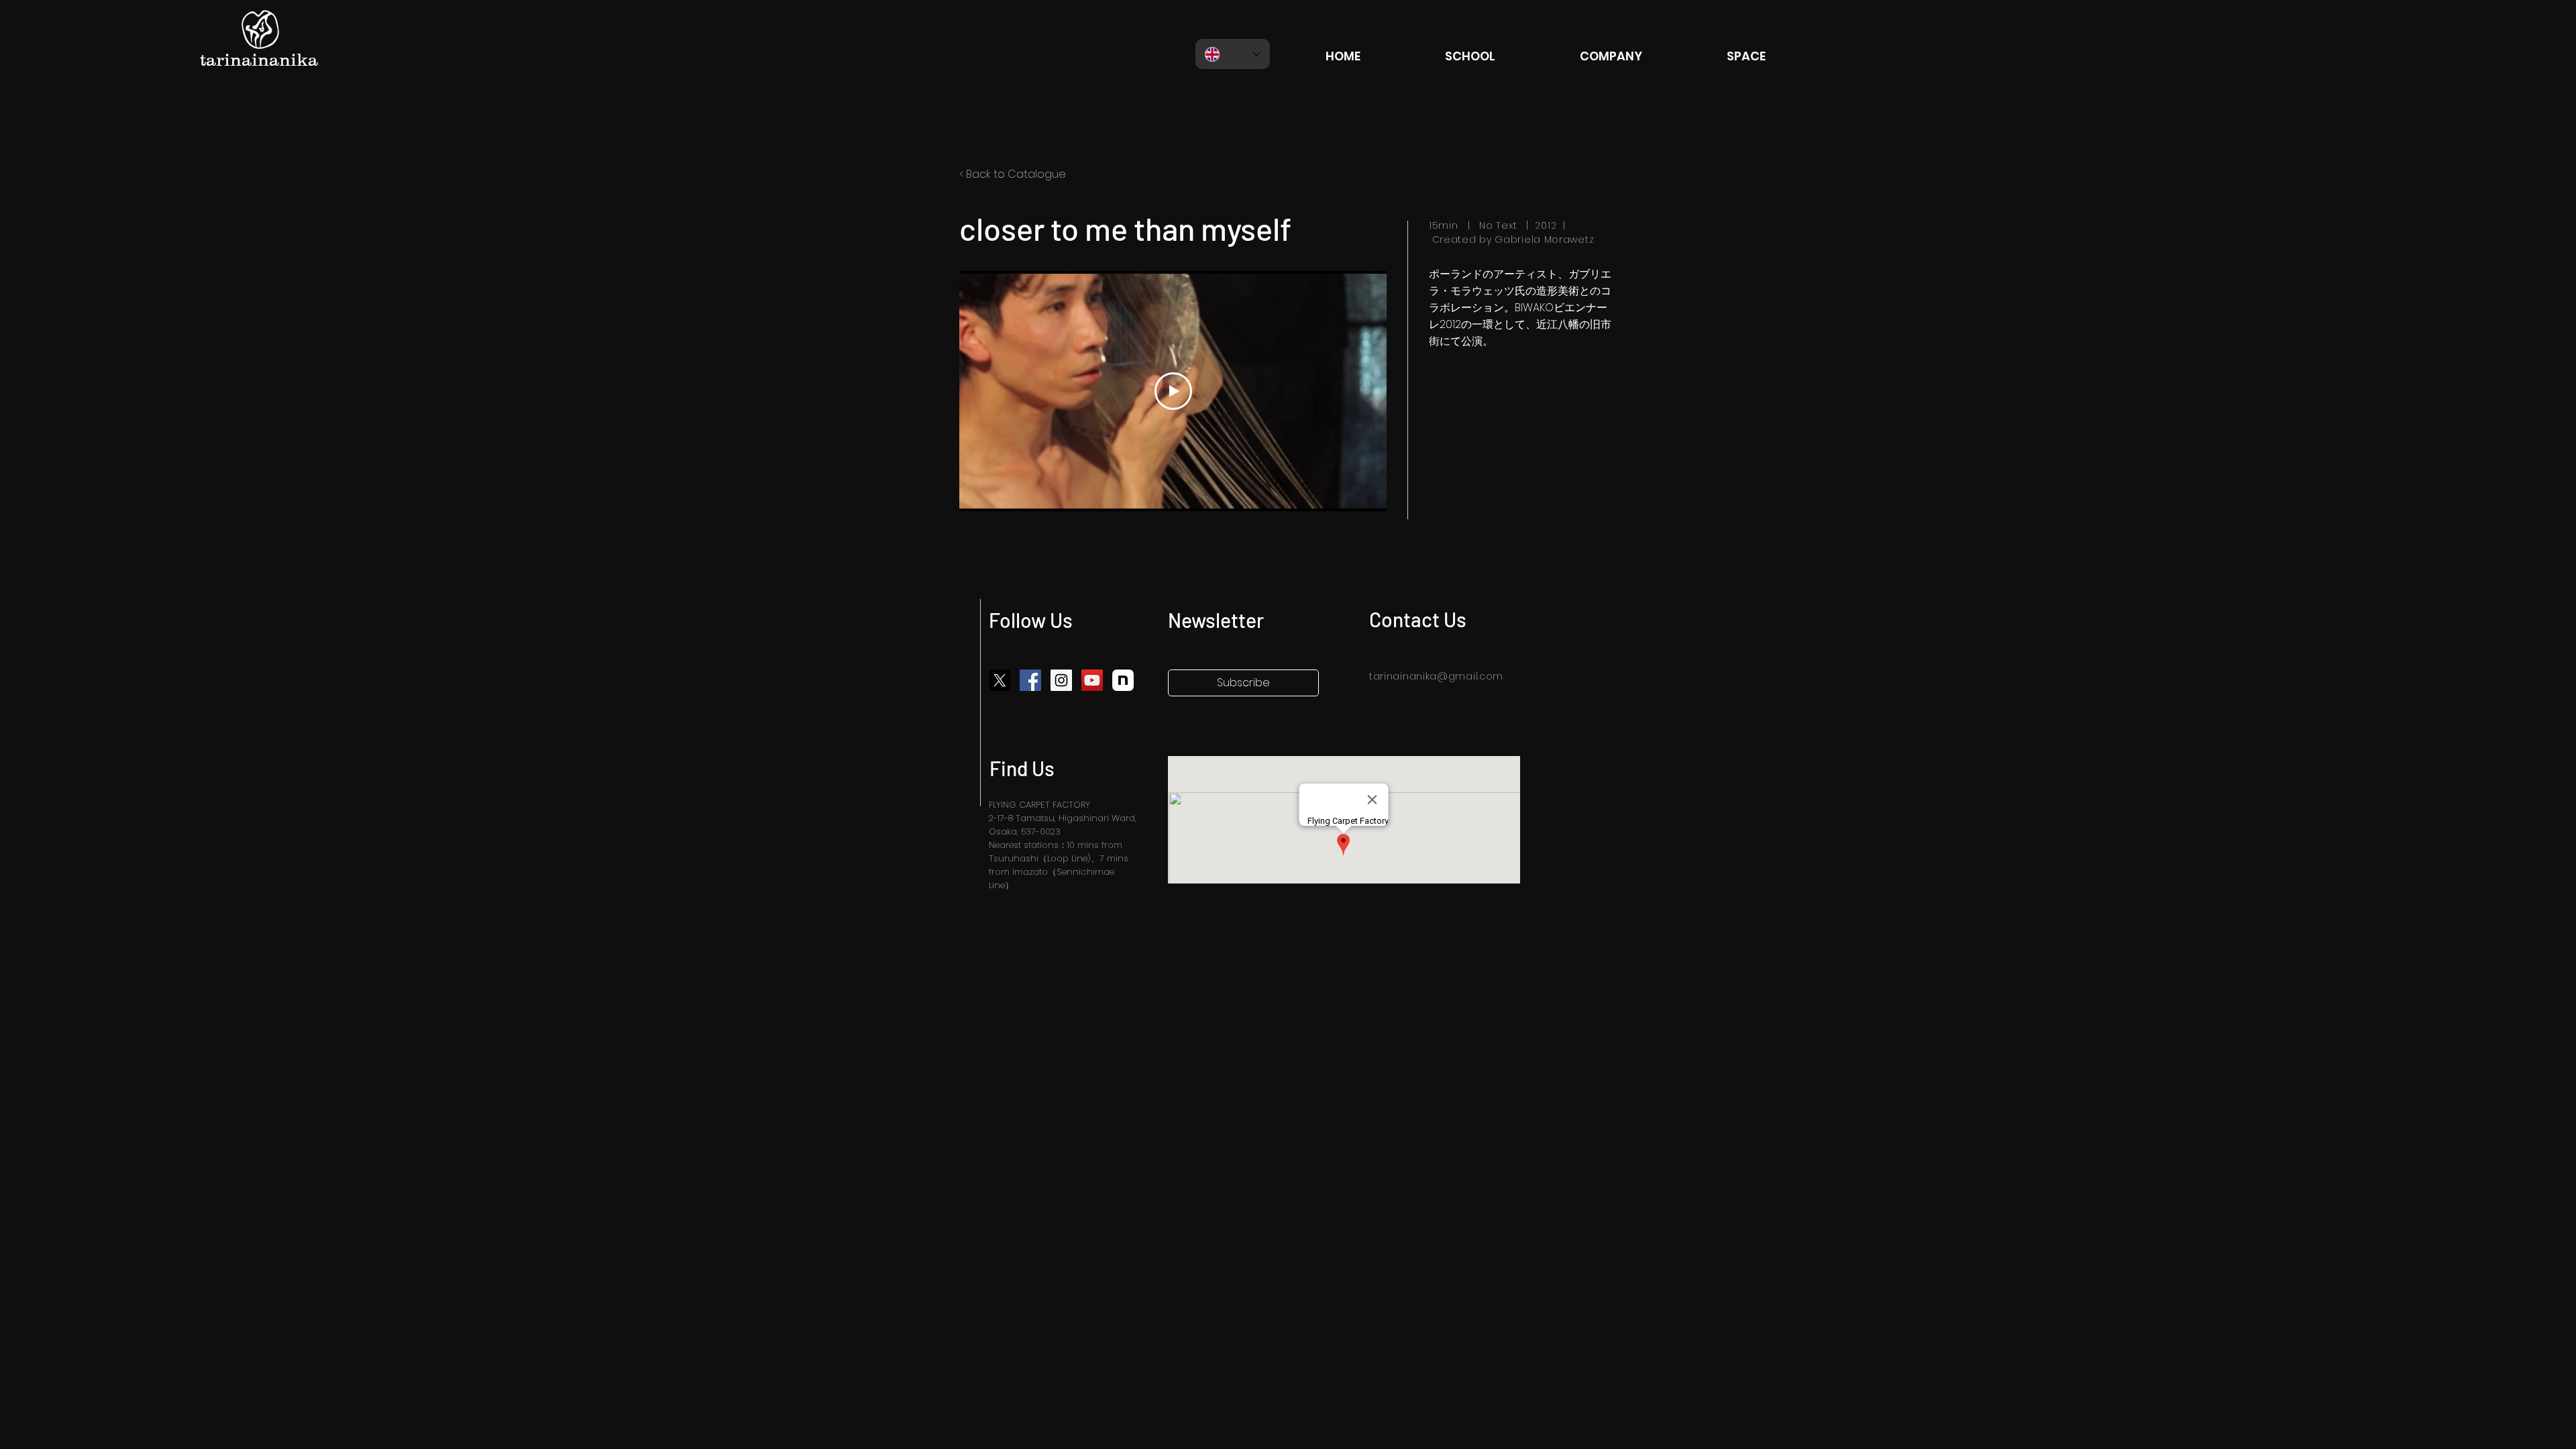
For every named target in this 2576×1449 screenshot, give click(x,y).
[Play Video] (1173, 391)
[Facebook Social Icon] (1030, 680)
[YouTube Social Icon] (1092, 680)
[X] (1000, 680)
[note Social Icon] (1123, 680)
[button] (1243, 683)
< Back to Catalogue (1013, 174)
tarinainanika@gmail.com (1436, 676)
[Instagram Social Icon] (1061, 680)
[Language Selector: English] (1233, 54)
